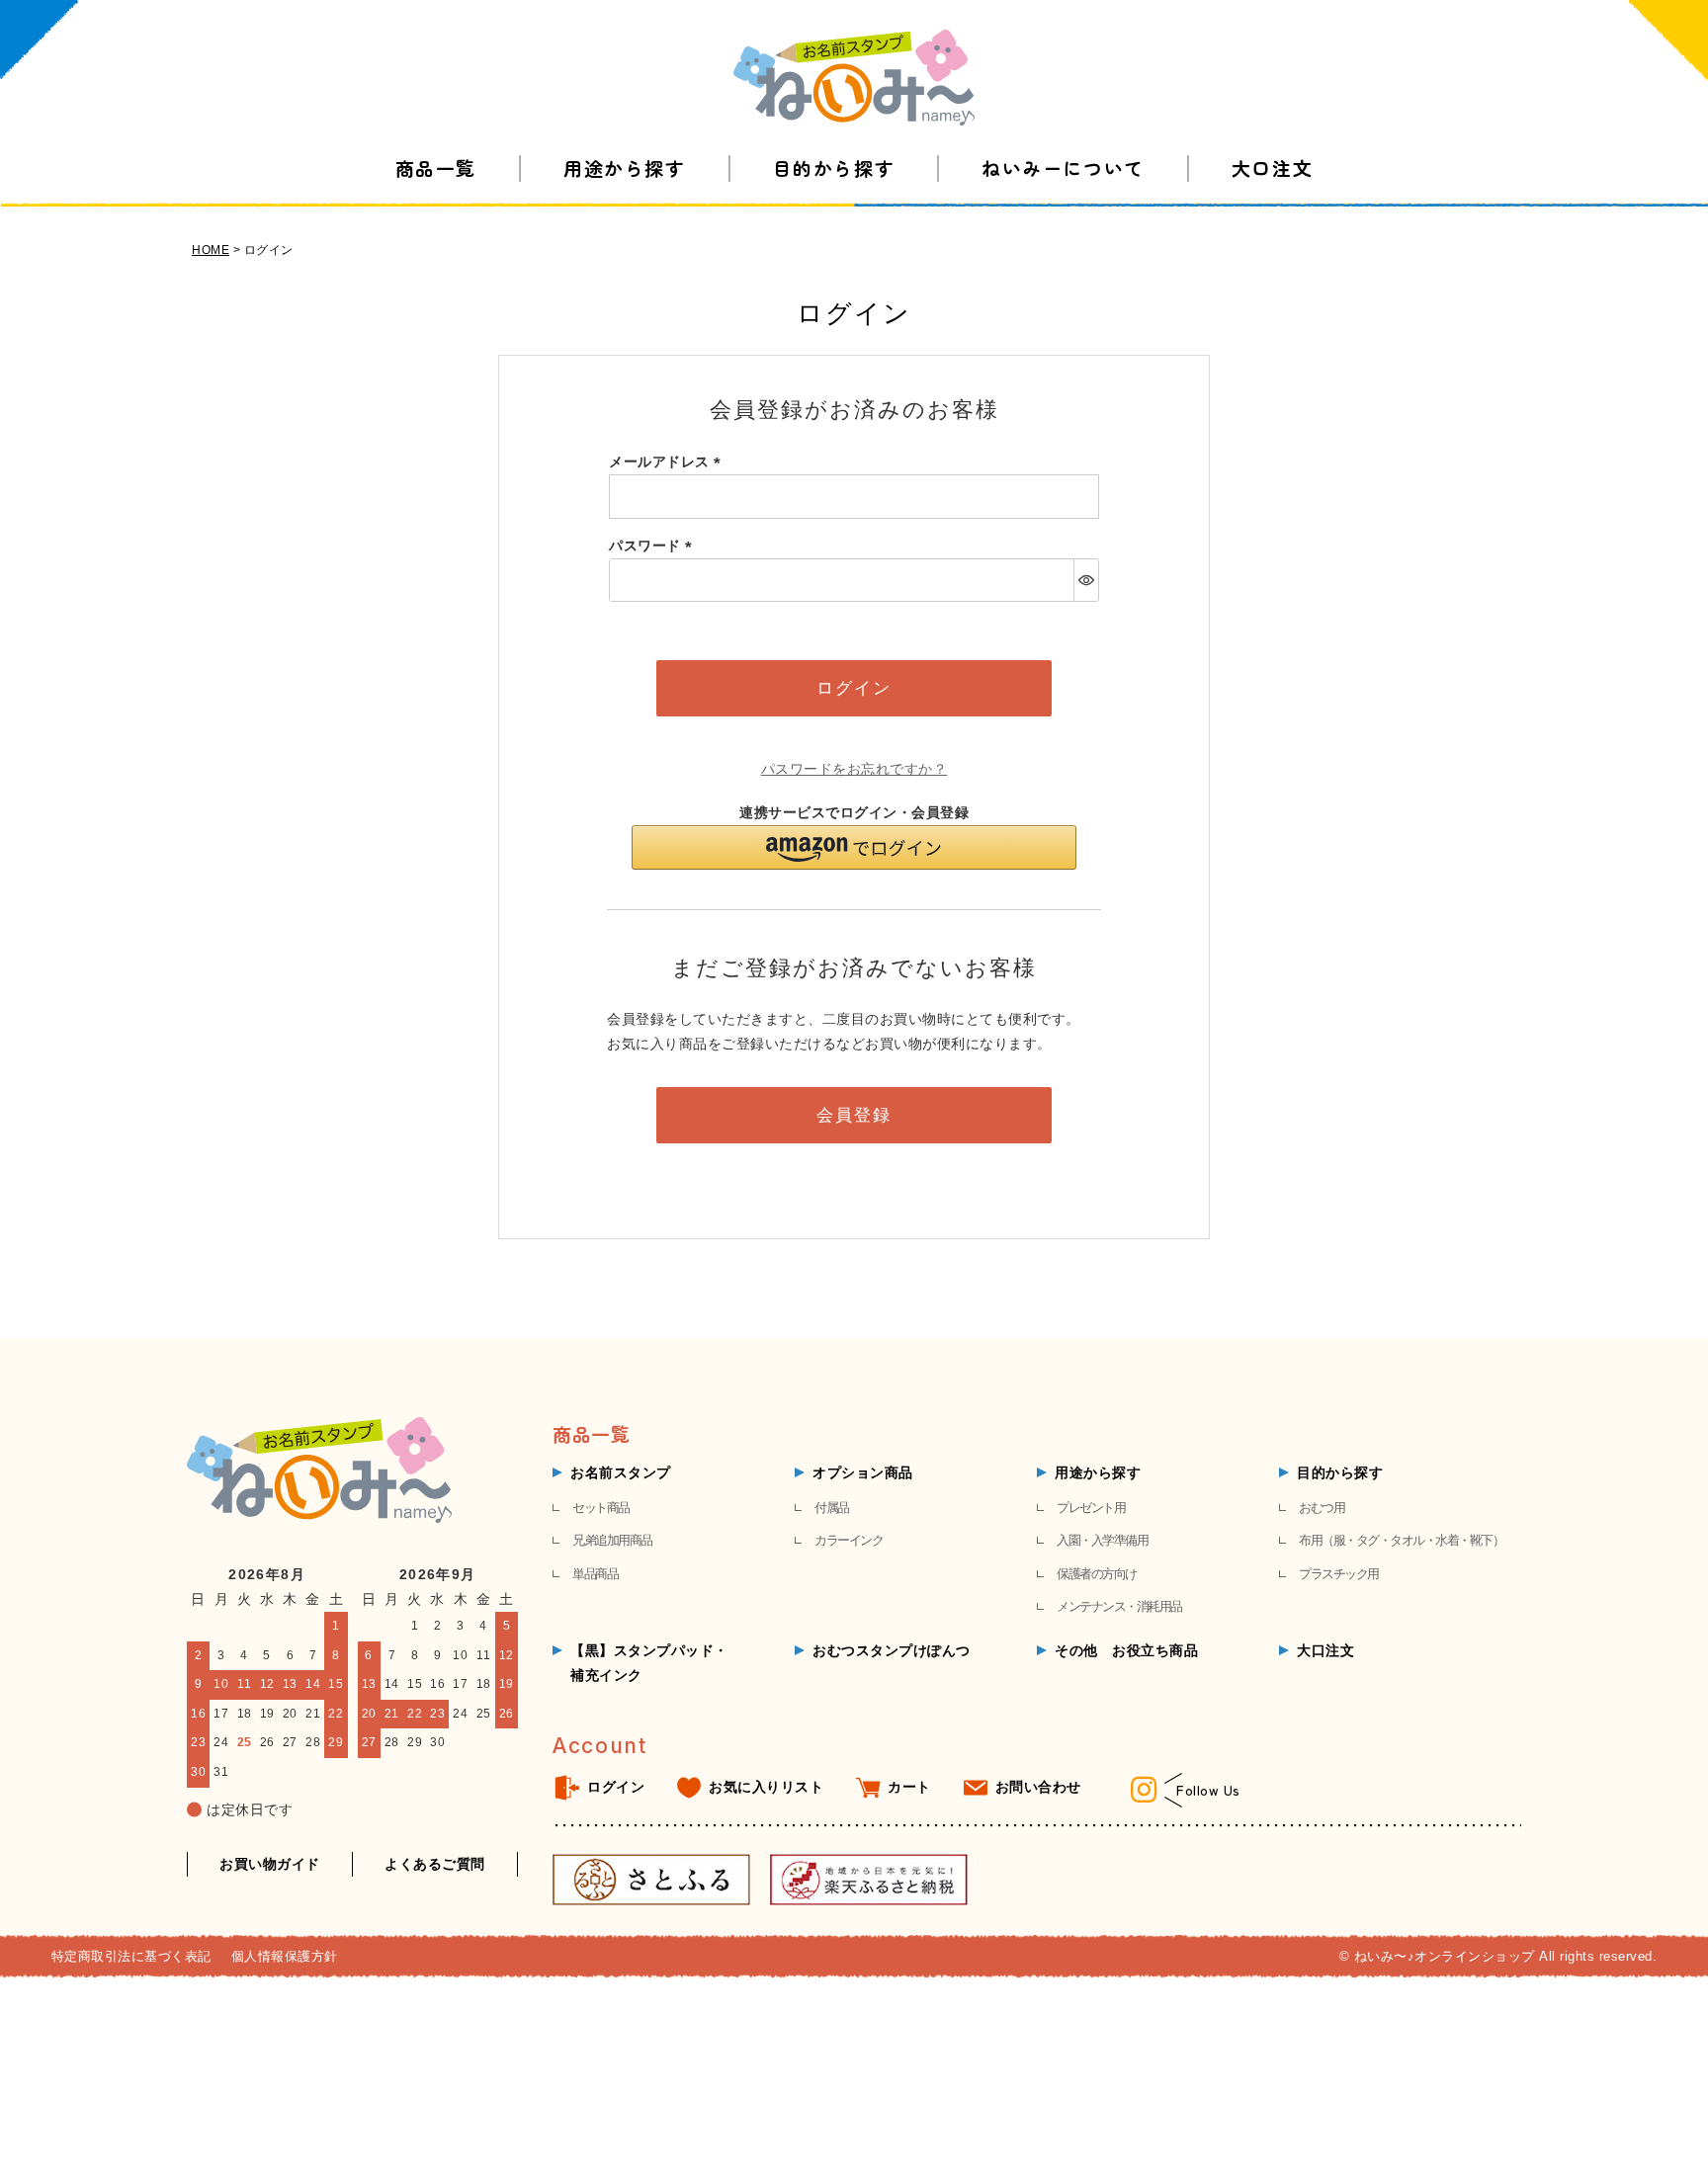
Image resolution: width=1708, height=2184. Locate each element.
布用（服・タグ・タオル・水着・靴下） (1401, 1540)
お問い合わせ (1038, 1787)
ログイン (616, 1787)
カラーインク (849, 1540)
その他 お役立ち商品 (1126, 1650)
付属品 (832, 1508)
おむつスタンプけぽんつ (892, 1650)
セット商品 (601, 1508)
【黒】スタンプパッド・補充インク (649, 1663)
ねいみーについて (1063, 168)
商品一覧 (436, 168)
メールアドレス (668, 462)
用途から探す (624, 168)
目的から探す (834, 168)
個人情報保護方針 (285, 1956)
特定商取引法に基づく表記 (131, 1956)
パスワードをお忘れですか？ (854, 769)
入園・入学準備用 (1102, 1540)
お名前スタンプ (621, 1472)
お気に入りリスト (766, 1787)
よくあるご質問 (435, 1864)
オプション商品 (863, 1472)
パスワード (654, 546)
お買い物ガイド (270, 1864)
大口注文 (1272, 168)
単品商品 (595, 1574)
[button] (854, 847)
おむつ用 (1322, 1508)
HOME (211, 250)
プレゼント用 (1091, 1508)
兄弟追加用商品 (612, 1540)
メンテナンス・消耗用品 (1119, 1606)
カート (909, 1787)
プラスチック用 (1339, 1574)
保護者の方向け (1097, 1574)
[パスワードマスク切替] (1086, 580)
